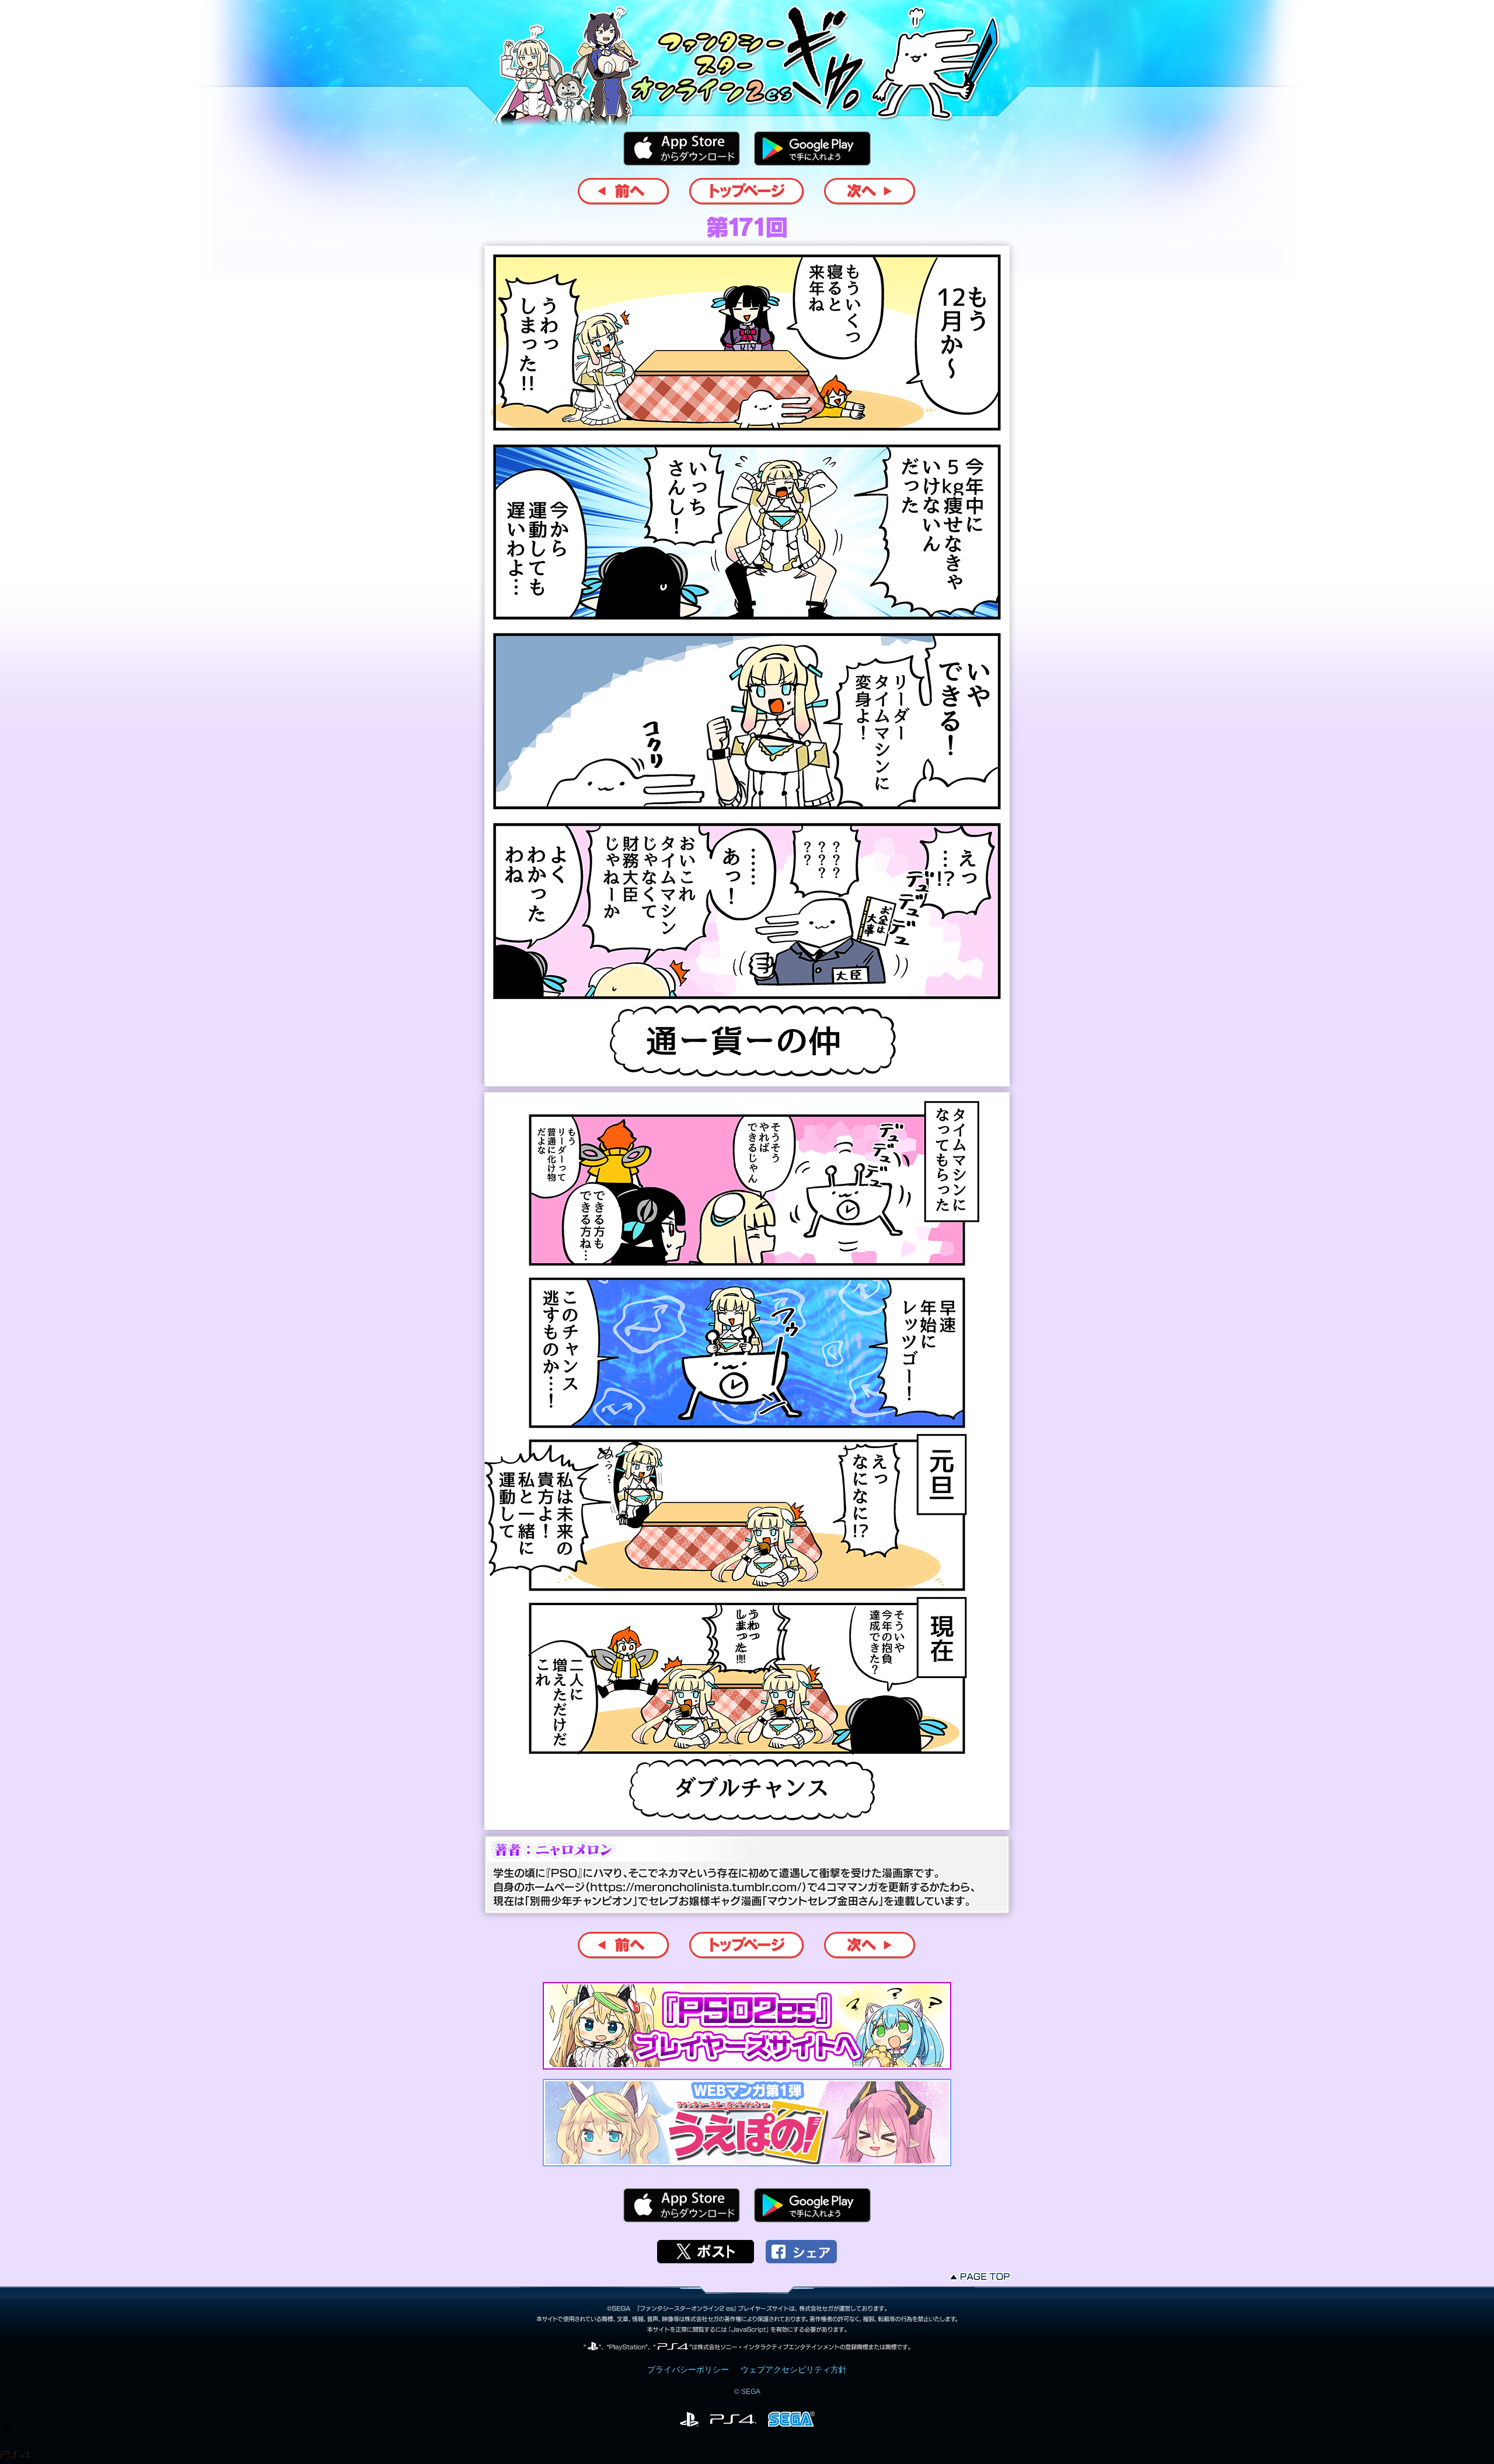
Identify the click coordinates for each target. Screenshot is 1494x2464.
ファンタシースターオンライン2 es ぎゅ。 (747, 58)
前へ (624, 192)
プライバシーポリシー (688, 2369)
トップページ (747, 192)
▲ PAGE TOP (981, 2276)
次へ (870, 192)
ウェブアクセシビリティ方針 (794, 2369)
